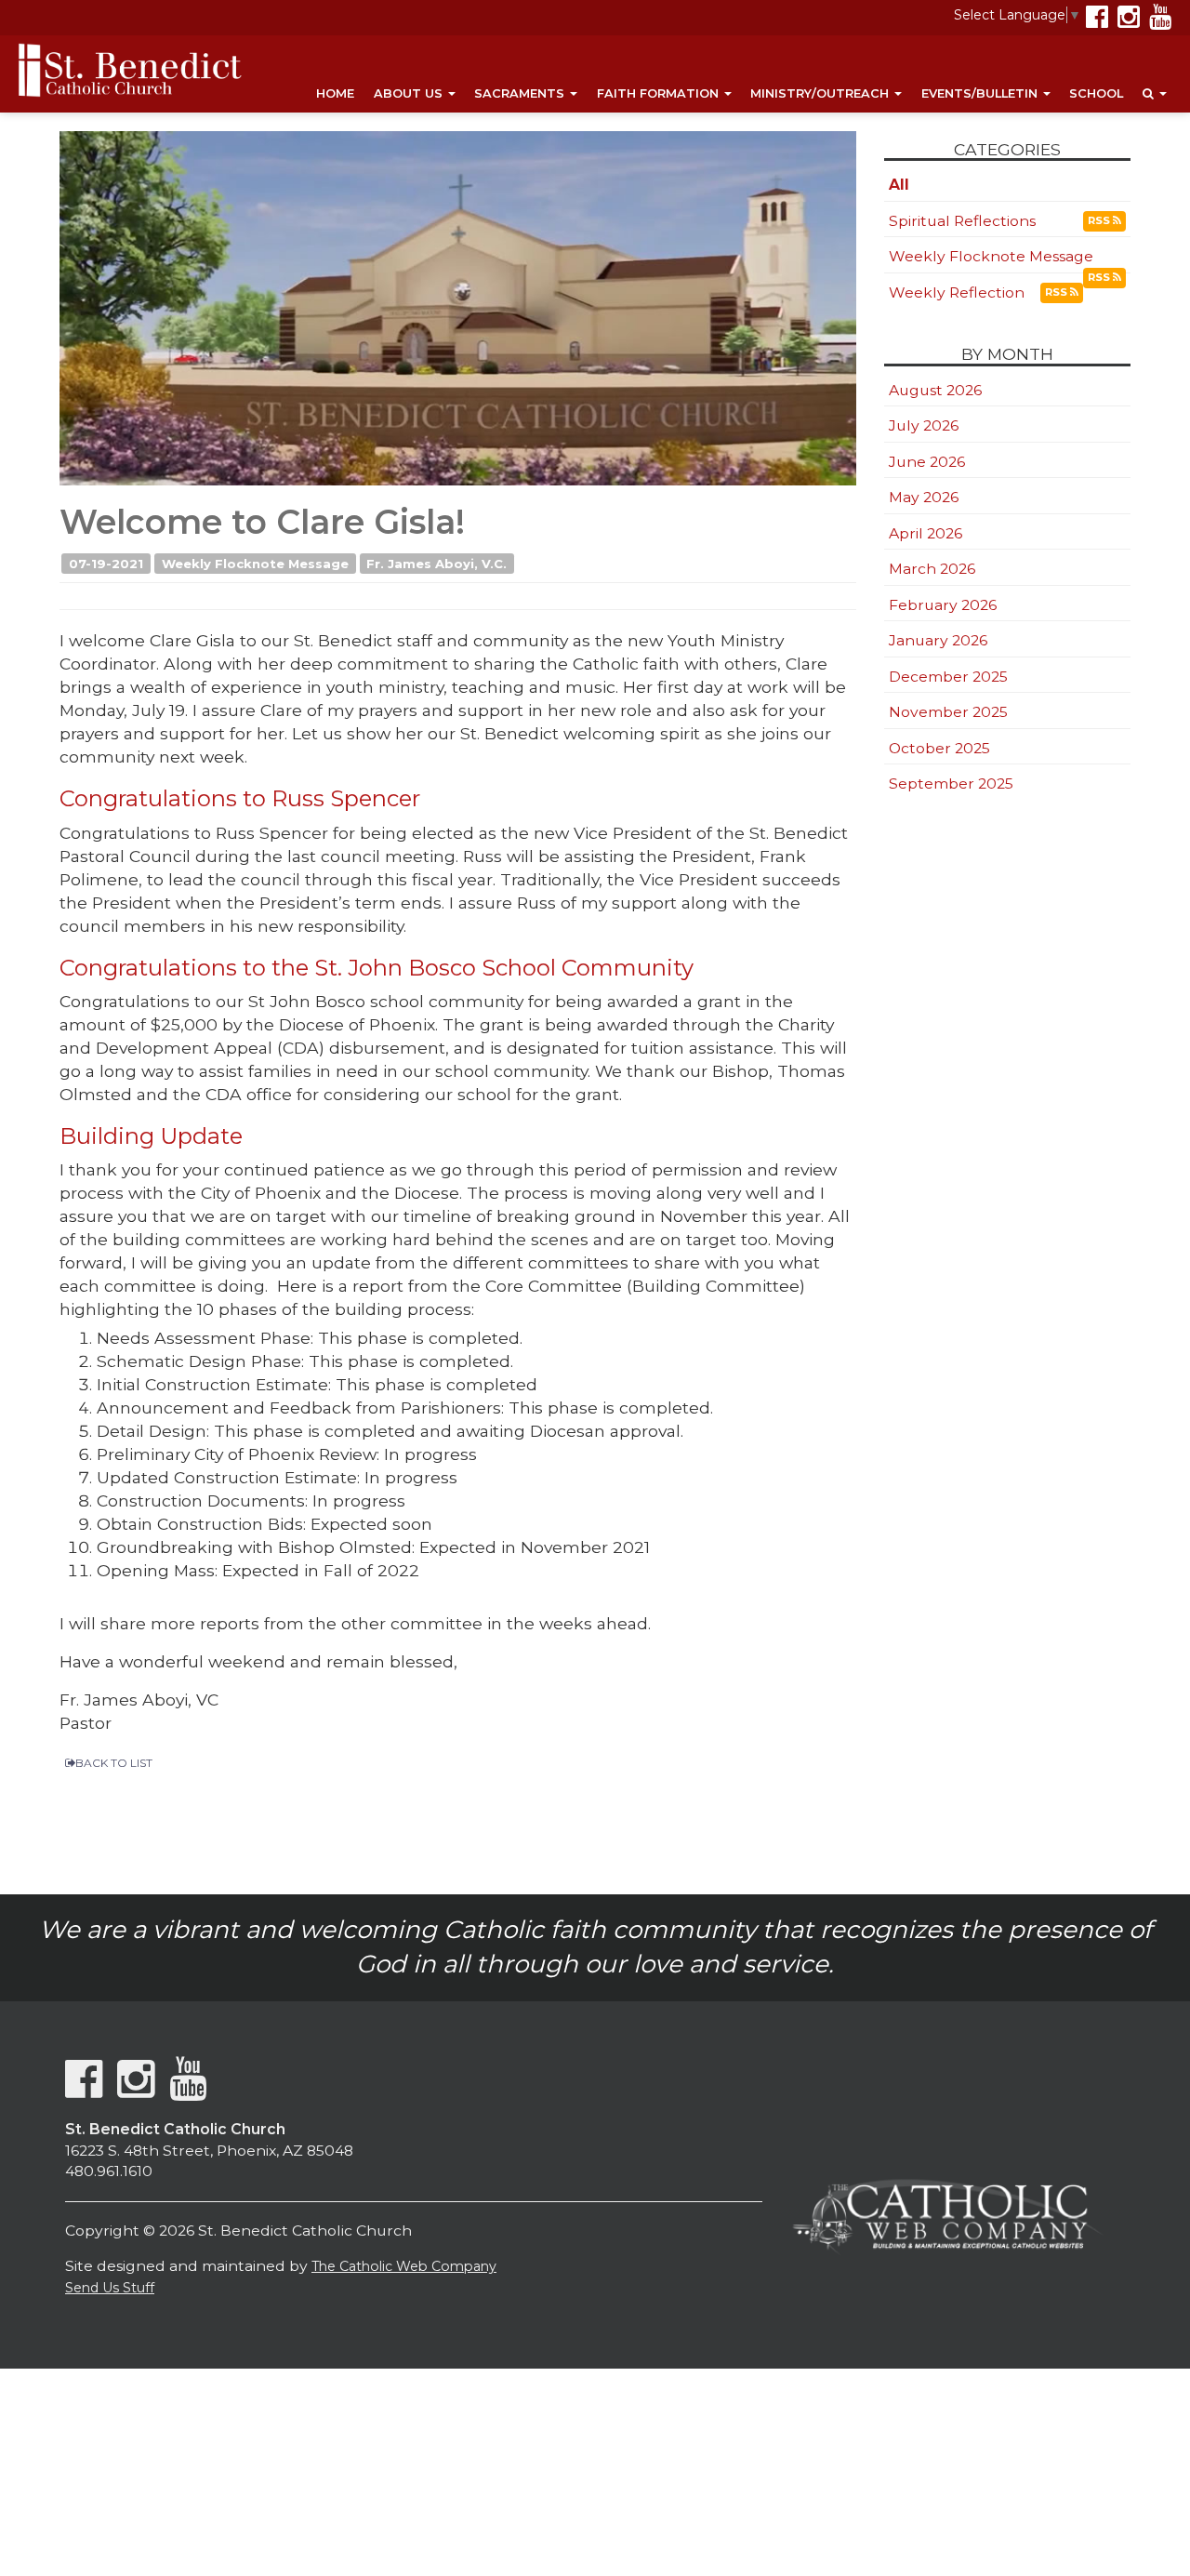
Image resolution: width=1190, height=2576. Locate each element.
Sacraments (521, 93)
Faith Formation (660, 93)
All (899, 185)
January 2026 (938, 640)
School (1096, 93)
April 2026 (926, 533)
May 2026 (924, 497)
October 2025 (939, 748)
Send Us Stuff (110, 2288)
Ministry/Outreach (821, 93)
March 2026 (932, 569)
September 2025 (951, 783)
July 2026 (924, 425)
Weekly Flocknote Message (991, 256)
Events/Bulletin (981, 93)
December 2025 (948, 677)
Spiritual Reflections (962, 221)
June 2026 (927, 462)
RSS (1100, 220)
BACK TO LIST (114, 1763)
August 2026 (935, 390)
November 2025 (948, 712)
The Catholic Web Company (404, 2266)
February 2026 (943, 605)
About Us (410, 93)
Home (335, 93)
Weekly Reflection (957, 292)
